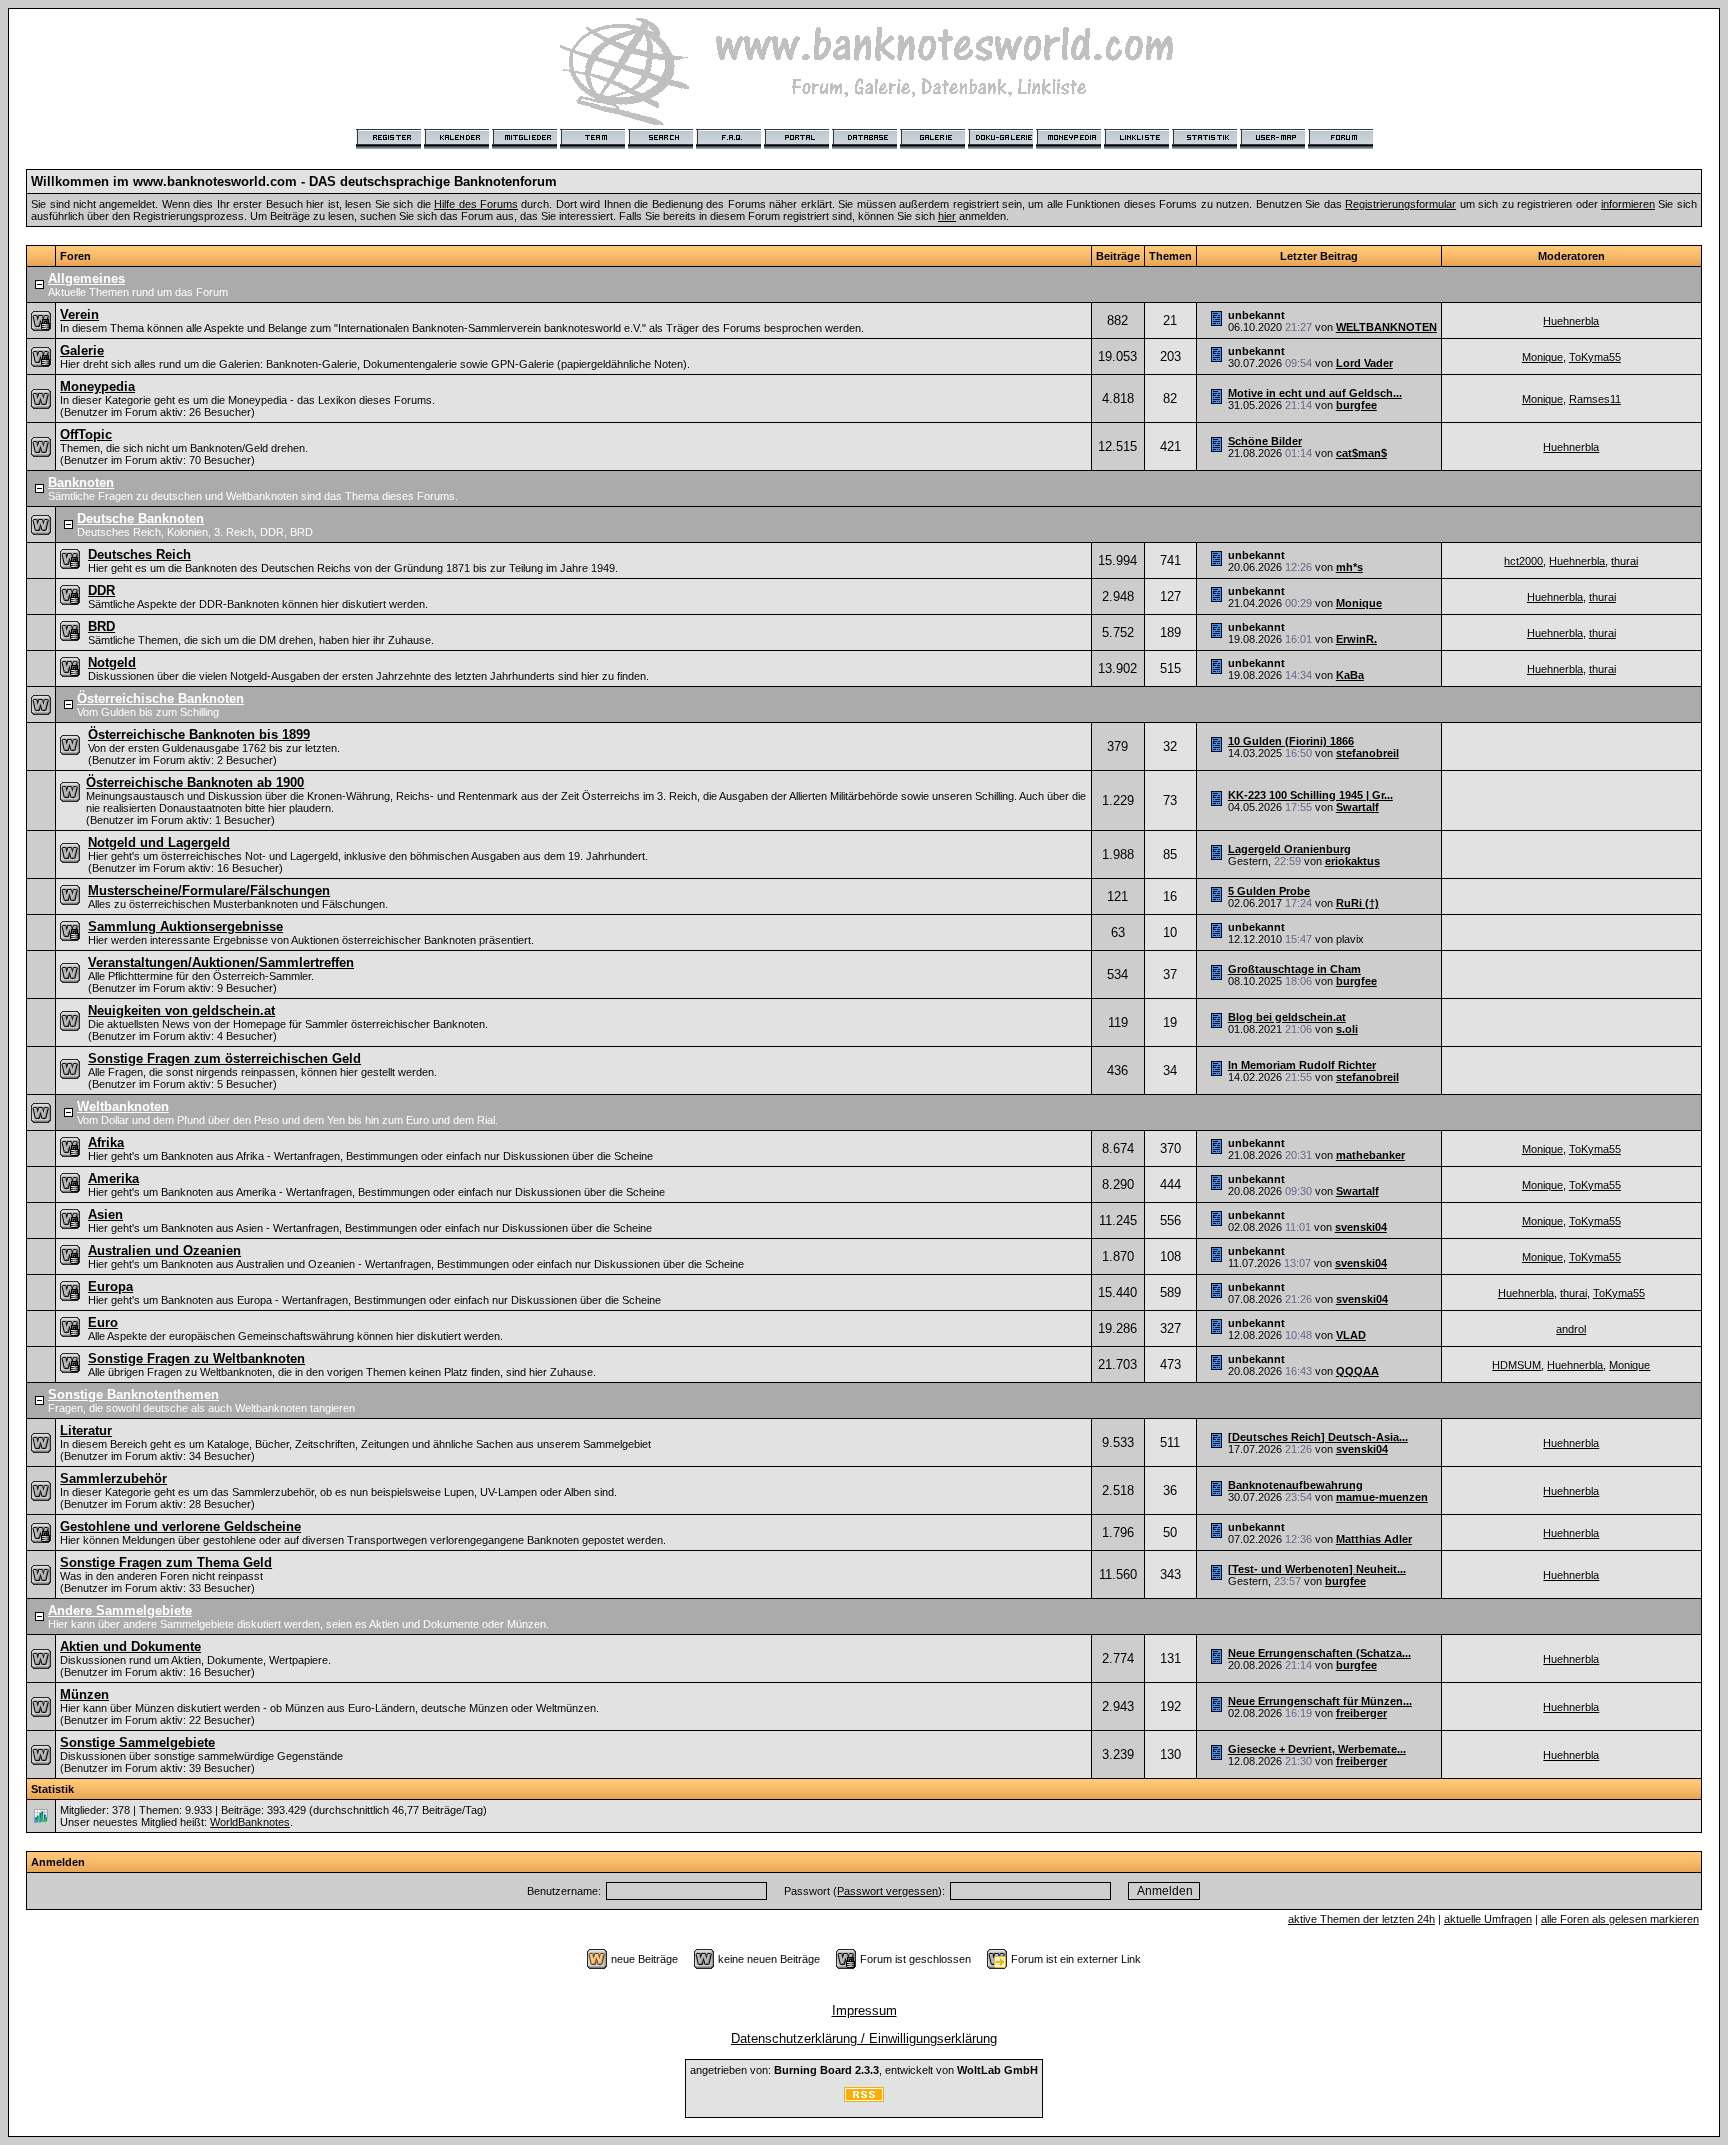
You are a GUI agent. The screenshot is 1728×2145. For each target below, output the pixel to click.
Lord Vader (1364, 363)
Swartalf (1357, 807)
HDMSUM (1516, 1365)
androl (1571, 1329)
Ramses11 (1595, 399)
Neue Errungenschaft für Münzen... (1320, 1701)
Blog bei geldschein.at (1287, 1017)
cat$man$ (1361, 453)
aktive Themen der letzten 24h (1361, 1919)
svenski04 (1361, 1227)
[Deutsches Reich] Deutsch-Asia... (1318, 1437)
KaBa (1350, 675)
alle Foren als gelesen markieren (1620, 1919)
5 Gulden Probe (1269, 891)
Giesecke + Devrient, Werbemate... (1317, 1749)
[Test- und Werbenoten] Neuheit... (1317, 1569)
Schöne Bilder (1265, 441)
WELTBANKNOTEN (1386, 327)
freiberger (1361, 1713)
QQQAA (1357, 1371)
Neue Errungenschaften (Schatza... (1319, 1653)
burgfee (1356, 405)
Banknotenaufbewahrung (1295, 1485)
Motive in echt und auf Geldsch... (1315, 393)
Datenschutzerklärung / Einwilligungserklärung (864, 2038)
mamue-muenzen (1382, 1497)
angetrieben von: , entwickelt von (864, 2070)
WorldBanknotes (250, 1822)
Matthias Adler (1374, 1539)
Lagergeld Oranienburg (1289, 849)
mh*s (1349, 567)
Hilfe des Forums (476, 204)
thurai (1624, 561)
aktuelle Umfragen (1488, 1919)
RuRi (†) (1357, 903)
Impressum (864, 2010)
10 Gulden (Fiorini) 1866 (1291, 741)
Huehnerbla (1571, 321)
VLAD (1351, 1335)
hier (947, 216)
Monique (1542, 357)
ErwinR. (1356, 639)
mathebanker (1370, 1155)
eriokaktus (1352, 861)
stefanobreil (1367, 753)
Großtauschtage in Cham (1294, 969)
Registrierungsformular (1400, 204)
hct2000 (1523, 561)
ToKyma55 (1595, 357)
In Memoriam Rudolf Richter (1302, 1065)
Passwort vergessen (887, 1891)
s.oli (1347, 1029)
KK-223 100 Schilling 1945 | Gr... (1310, 795)
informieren (1628, 204)
